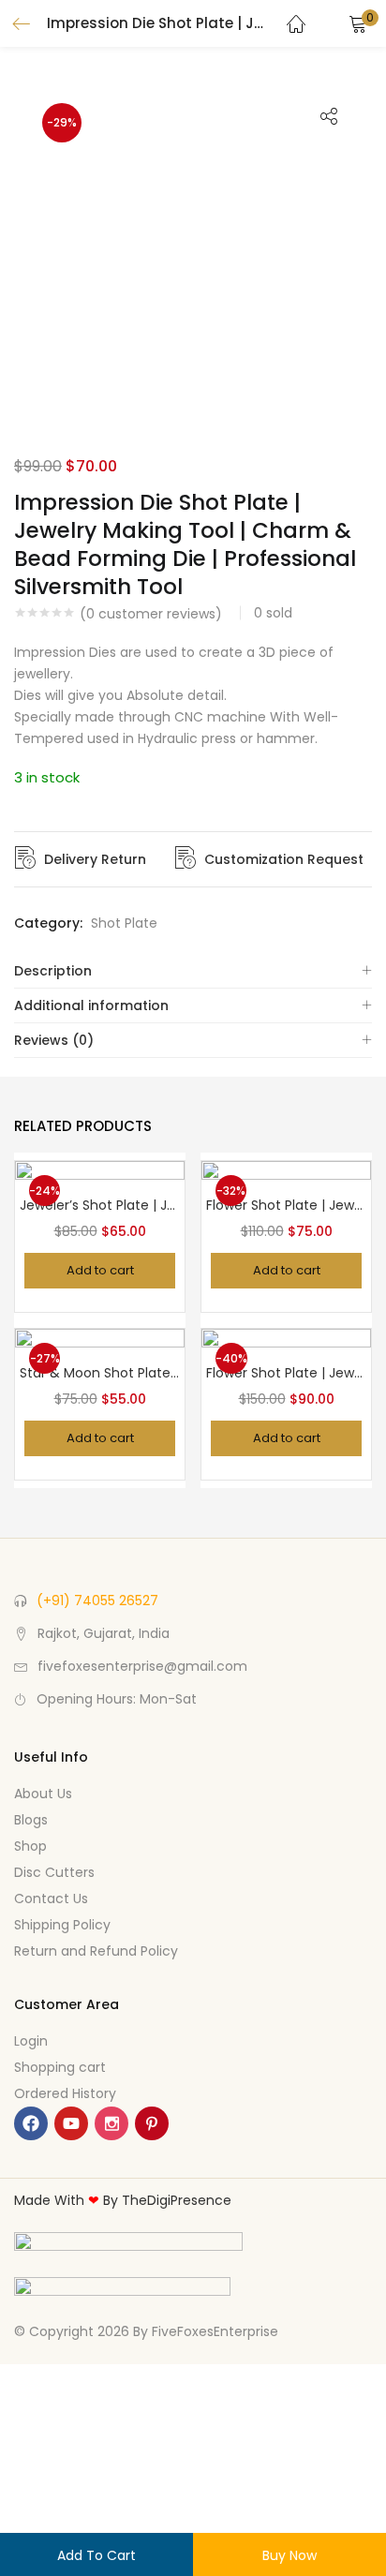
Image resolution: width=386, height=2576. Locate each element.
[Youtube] (71, 2123)
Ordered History (65, 2093)
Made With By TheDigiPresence (123, 2200)
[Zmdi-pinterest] (152, 2123)
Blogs (31, 1820)
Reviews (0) (54, 1040)
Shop (30, 1846)
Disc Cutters (54, 1872)
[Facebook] (31, 2123)
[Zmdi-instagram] (111, 2123)
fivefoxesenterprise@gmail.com (142, 1666)
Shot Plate (124, 923)
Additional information (91, 1005)
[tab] (193, 971)
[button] (358, 23)
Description (53, 971)
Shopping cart (60, 2067)
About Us (43, 1794)
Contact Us (51, 1898)
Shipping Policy (62, 1925)
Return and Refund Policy (96, 1951)
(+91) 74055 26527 (97, 1601)
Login (31, 2041)
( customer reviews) (151, 614)
